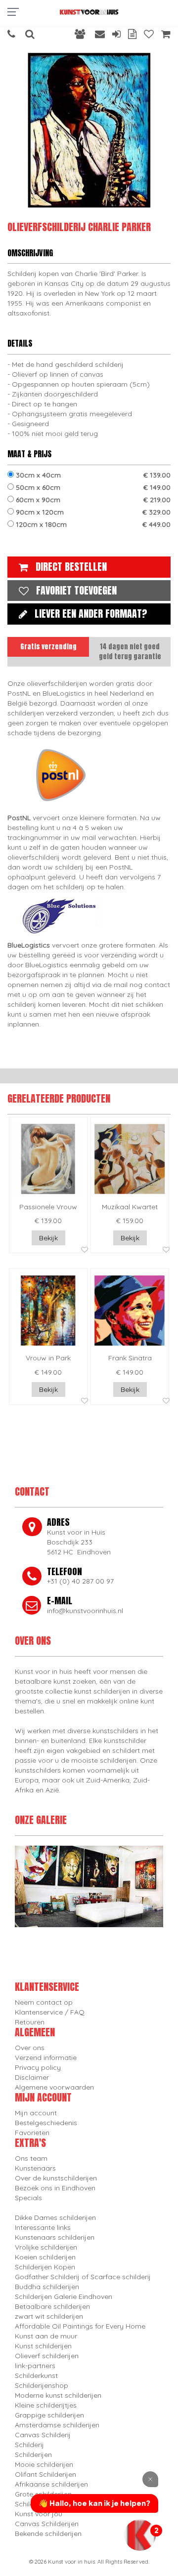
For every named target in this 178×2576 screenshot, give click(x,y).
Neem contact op (44, 2002)
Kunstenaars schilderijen (55, 2237)
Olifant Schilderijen (45, 2474)
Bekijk (48, 1238)
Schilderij (29, 2445)
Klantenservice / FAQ (50, 2012)
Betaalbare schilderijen (52, 2306)
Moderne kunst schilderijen (58, 2395)
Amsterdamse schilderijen (57, 2425)
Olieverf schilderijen (47, 2356)
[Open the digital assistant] (140, 2535)
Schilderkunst (36, 2376)
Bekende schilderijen (48, 2534)
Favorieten (32, 2133)
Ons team (31, 2158)
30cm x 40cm (92, 475)
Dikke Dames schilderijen (55, 2218)
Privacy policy (38, 2067)
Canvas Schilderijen (47, 2524)
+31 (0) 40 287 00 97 (80, 1581)
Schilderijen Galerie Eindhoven (64, 2297)
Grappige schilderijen (49, 2415)
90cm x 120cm (92, 512)
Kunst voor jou (39, 2514)
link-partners (35, 2366)
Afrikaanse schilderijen (51, 2484)
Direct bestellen (71, 567)
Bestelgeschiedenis (46, 2123)
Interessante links (43, 2227)
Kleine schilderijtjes (46, 2405)
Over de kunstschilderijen (56, 2178)
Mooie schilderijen (44, 2464)
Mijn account (36, 2113)
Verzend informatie (46, 2058)
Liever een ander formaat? (91, 614)
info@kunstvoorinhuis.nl (85, 1611)
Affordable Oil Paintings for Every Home (80, 2326)
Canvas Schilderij (43, 2435)
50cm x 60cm (92, 487)
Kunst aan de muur (46, 2336)
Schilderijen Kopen (45, 2267)
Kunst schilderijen (43, 2346)
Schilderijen (33, 2455)
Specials (28, 2198)
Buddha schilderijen (47, 2287)
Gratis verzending (48, 647)
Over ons (30, 2048)
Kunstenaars (35, 2168)
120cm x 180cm (92, 524)
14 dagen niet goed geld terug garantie (130, 652)
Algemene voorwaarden (54, 2087)
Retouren (30, 2022)
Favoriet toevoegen (76, 590)
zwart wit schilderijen (49, 2316)
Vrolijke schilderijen (46, 2247)
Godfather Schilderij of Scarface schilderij (83, 2277)
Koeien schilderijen (45, 2257)
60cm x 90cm (92, 500)
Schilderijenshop (42, 2385)
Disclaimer (32, 2077)
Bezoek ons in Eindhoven (55, 2188)
